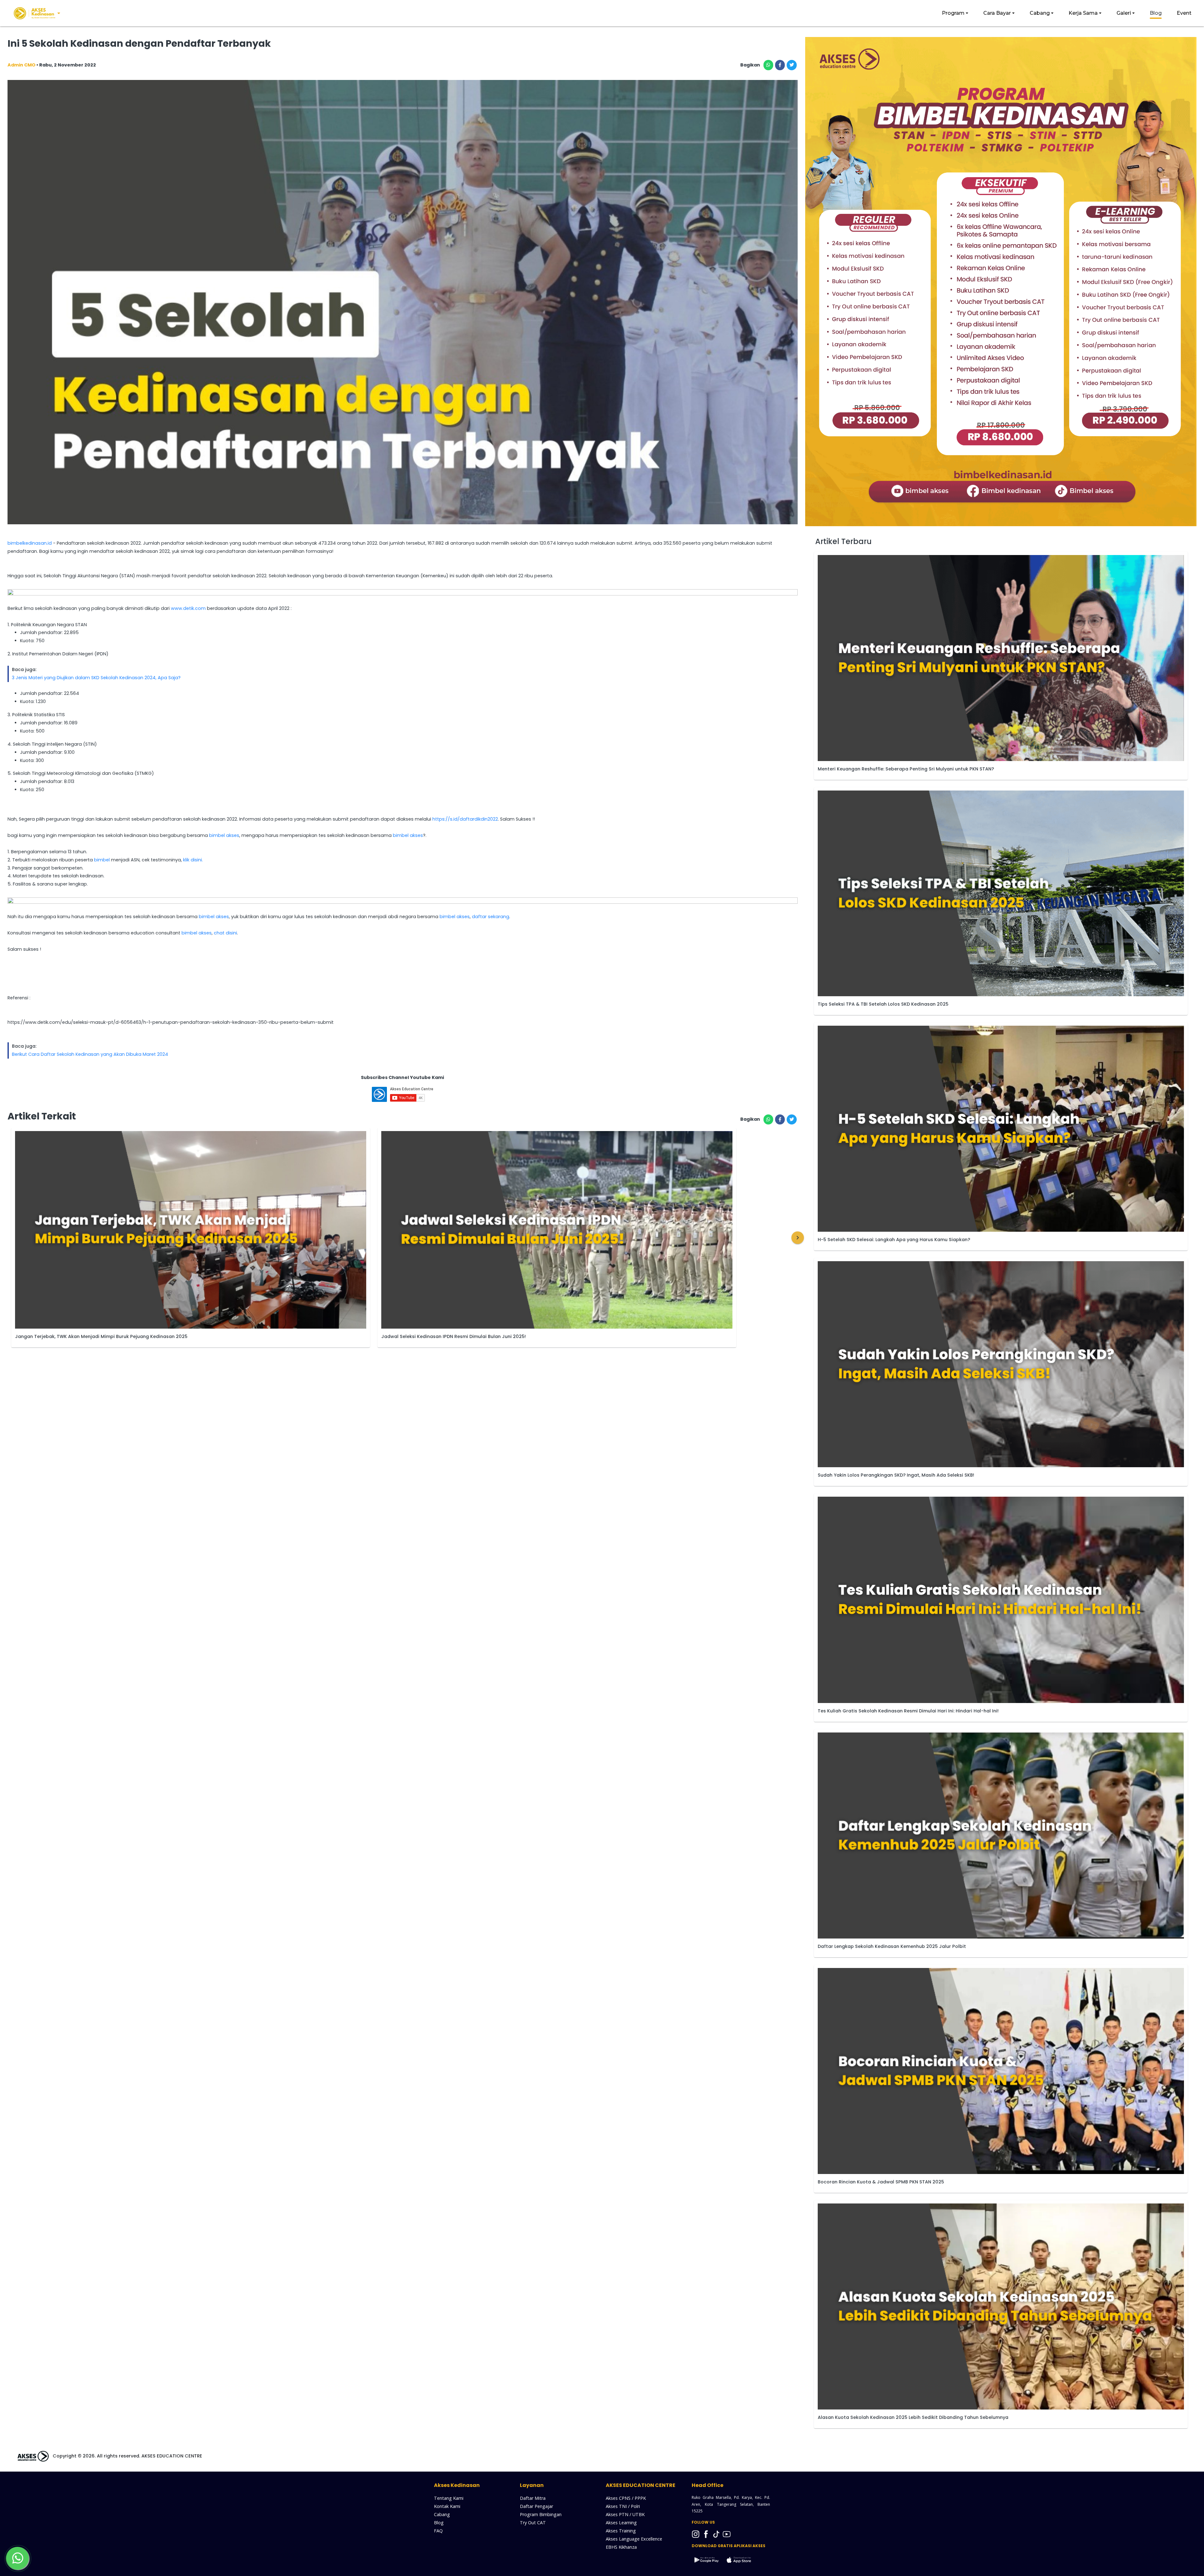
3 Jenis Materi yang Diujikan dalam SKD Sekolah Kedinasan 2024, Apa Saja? (96, 678)
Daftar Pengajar (536, 2506)
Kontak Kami (447, 2506)
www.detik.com (188, 608)
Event (1184, 13)
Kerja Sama (1083, 13)
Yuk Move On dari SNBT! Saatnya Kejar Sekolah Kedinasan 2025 (89, 1336)
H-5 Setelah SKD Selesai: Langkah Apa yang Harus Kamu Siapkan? (894, 1240)
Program (953, 13)
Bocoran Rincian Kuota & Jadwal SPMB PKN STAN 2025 (881, 2182)
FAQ (438, 2531)
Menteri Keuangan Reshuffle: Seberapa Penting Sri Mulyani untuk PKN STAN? (906, 769)
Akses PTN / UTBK (625, 2514)
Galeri (1124, 13)
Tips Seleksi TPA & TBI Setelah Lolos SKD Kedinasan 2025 (883, 1004)
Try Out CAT (533, 2523)
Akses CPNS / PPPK (626, 2498)
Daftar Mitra (533, 2498)
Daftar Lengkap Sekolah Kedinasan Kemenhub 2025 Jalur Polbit (892, 1946)
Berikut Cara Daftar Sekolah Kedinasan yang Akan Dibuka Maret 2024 (90, 1054)
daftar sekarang (491, 917)
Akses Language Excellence (634, 2539)
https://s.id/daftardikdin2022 (465, 819)
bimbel (102, 860)
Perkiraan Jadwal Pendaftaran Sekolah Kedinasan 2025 (446, 1337)
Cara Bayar (997, 13)
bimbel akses (224, 835)
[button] (798, 1238)
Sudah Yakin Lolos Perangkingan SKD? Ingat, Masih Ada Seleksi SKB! (896, 1475)
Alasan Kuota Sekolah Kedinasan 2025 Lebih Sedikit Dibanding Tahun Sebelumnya (913, 2417)
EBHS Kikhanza (621, 2547)
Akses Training (621, 2531)
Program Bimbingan (541, 2514)
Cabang (1040, 13)
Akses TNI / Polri (623, 2506)
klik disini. (193, 860)
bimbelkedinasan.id (30, 543)
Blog (1156, 13)
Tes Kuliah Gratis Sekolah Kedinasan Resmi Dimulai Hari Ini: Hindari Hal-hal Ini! (908, 1711)
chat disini (225, 933)
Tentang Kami (449, 2498)
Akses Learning (621, 2523)
